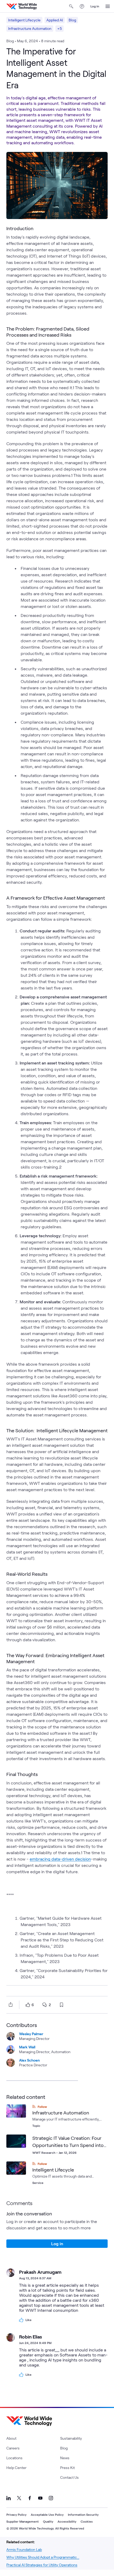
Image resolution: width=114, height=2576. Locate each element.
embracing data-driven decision (60, 1859)
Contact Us (69, 2477)
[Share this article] (10, 2005)
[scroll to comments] (45, 2005)
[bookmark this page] (62, 2005)
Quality (48, 2521)
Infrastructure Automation (30, 28)
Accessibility (67, 2521)
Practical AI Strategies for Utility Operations (42, 2565)
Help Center (16, 2468)
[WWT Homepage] (22, 6)
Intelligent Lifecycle (24, 20)
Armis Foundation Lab (24, 2549)
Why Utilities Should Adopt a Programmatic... (43, 2557)
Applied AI (55, 20)
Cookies (87, 2521)
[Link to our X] (19, 2498)
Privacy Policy (16, 2514)
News (65, 2458)
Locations (14, 2458)
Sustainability (71, 2438)
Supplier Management (23, 2521)
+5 (60, 28)
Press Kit (67, 2468)
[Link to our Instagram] (51, 2498)
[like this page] (28, 2005)
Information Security (83, 2514)
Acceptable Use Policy (47, 2514)
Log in (95, 6)
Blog (72, 20)
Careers (13, 2448)
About (11, 2438)
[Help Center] (82, 6)
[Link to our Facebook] (30, 2498)
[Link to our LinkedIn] (8, 2498)
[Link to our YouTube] (40, 2498)
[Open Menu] (108, 6)
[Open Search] (71, 6)
